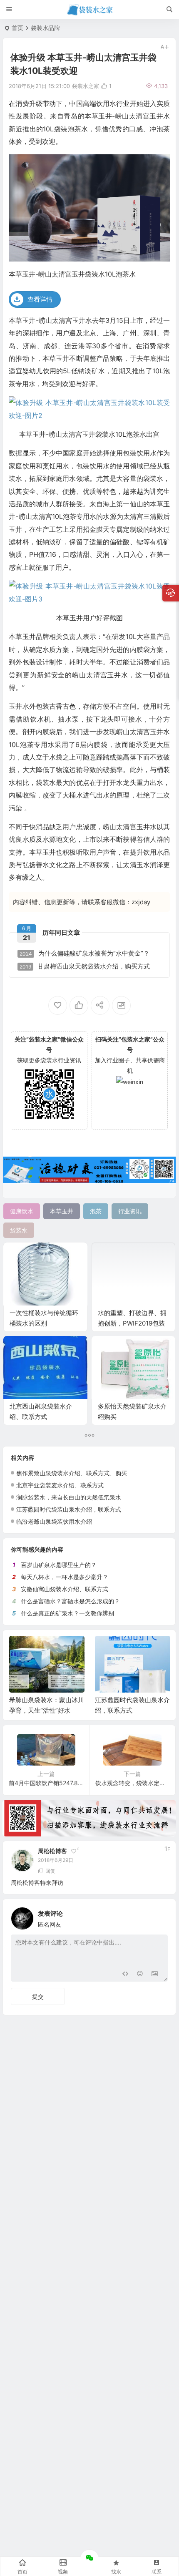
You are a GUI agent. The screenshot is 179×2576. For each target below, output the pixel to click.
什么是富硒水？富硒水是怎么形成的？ (70, 1601)
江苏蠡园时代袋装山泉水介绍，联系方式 (69, 1509)
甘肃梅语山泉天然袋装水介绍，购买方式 (85, 966)
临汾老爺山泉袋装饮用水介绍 (54, 1521)
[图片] (155, 1974)
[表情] (140, 1974)
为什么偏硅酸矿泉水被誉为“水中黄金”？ (85, 953)
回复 (50, 1871)
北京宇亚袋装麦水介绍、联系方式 (60, 1485)
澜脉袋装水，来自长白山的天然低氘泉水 (69, 1497)
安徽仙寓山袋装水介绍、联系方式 (65, 1589)
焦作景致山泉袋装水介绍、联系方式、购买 (72, 1473)
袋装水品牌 (45, 28)
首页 (17, 28)
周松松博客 (52, 1851)
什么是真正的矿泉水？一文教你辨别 (67, 1613)
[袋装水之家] (90, 10)
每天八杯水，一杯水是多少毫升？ (65, 1577)
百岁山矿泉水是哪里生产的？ (59, 1565)
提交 (38, 1996)
